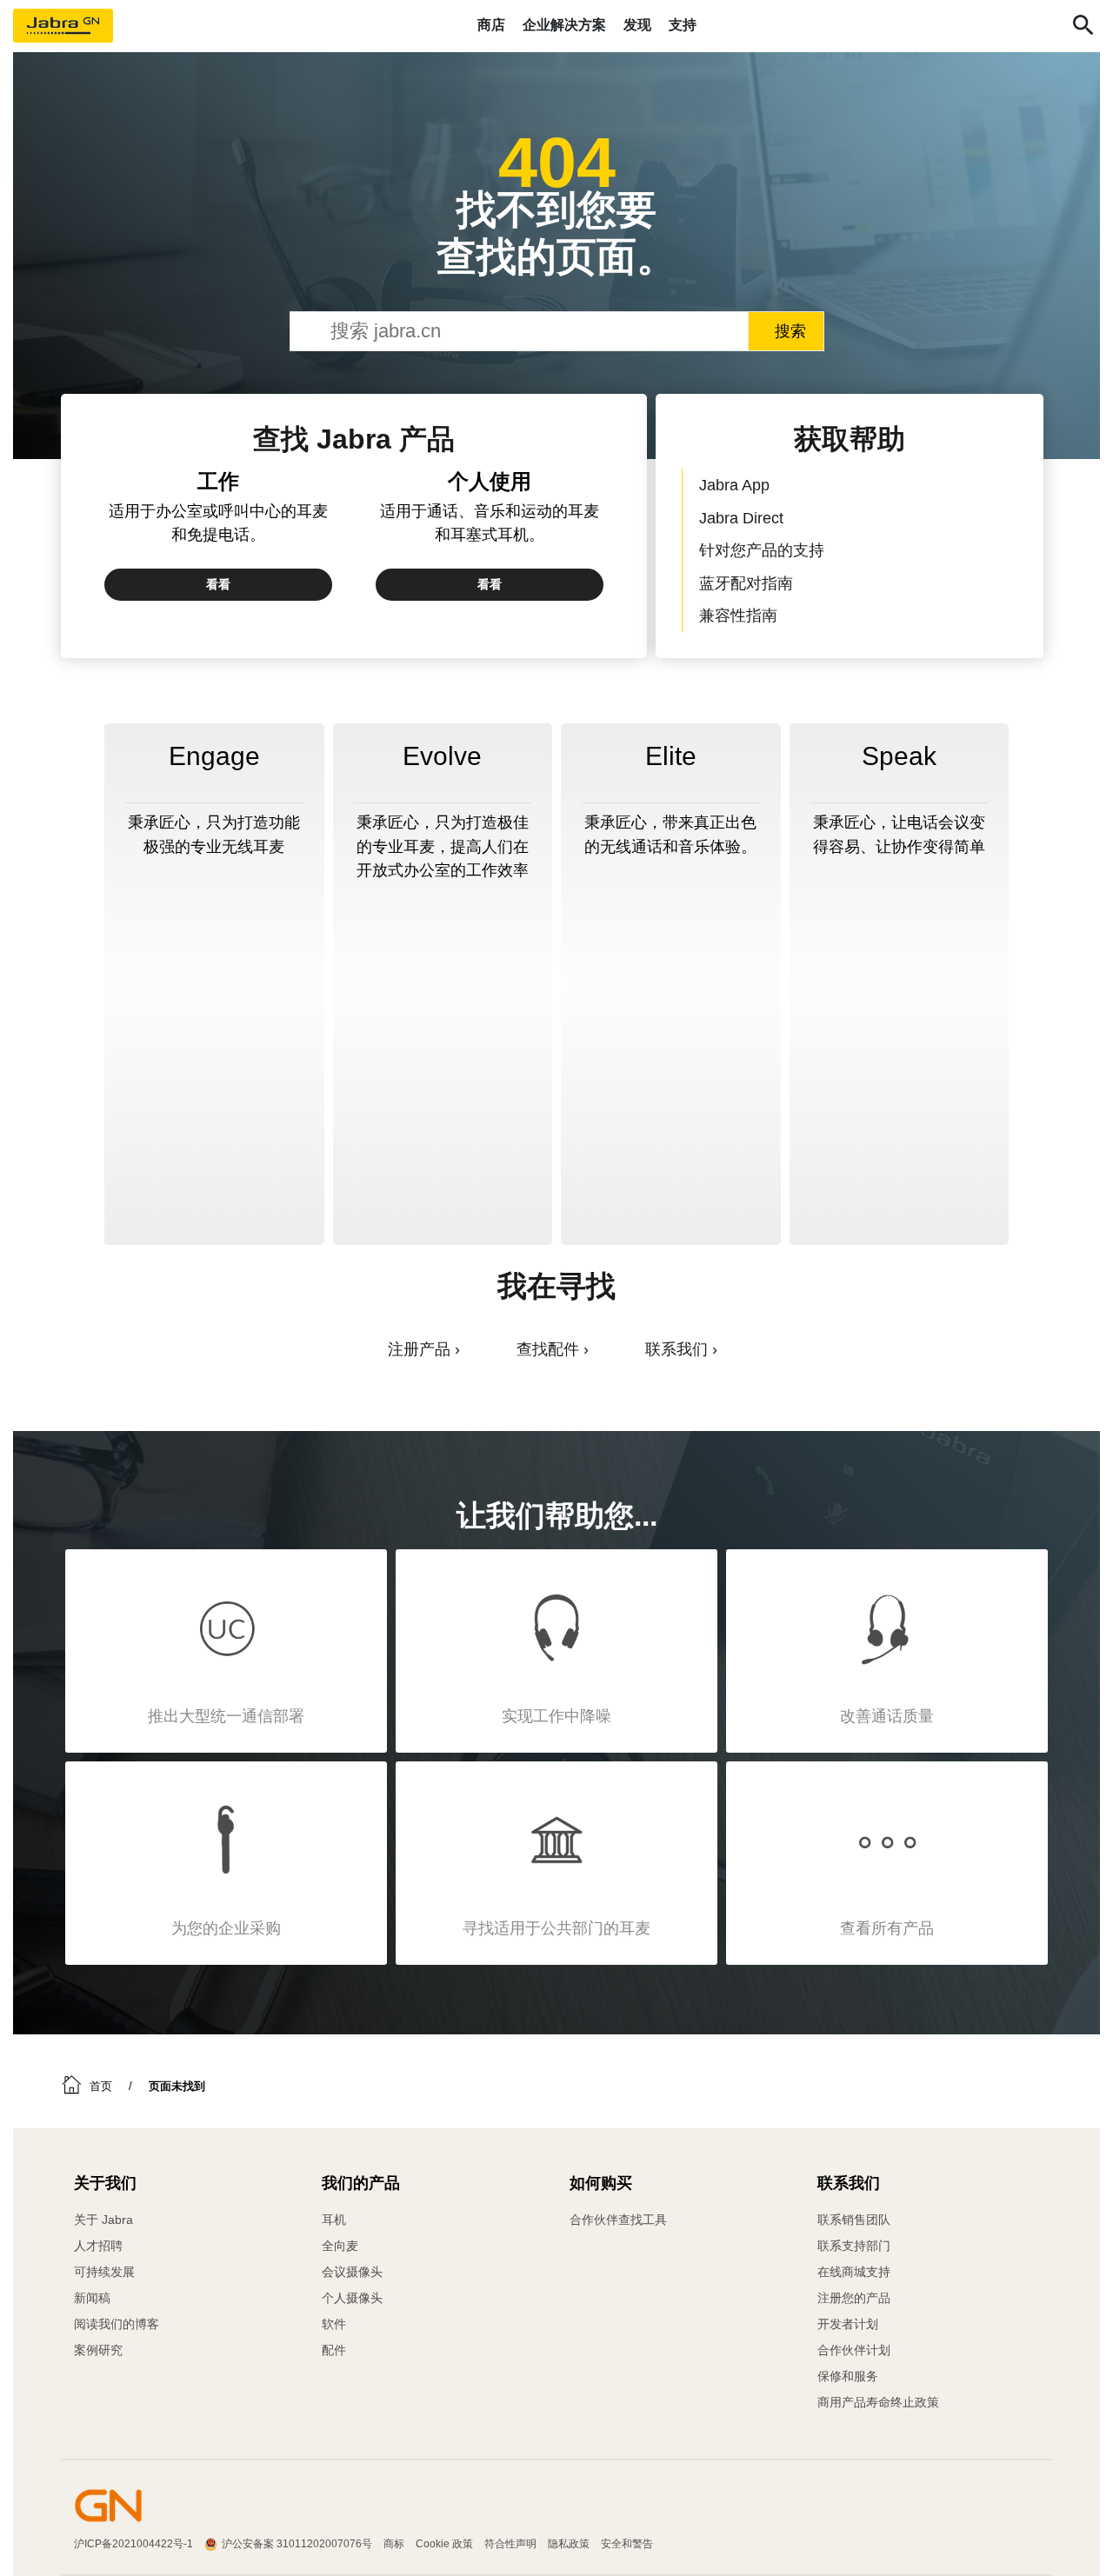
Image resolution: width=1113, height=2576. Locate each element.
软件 (334, 2324)
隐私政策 (569, 2544)
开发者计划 (848, 2324)
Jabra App (734, 485)
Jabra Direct (741, 518)
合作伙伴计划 (854, 2350)
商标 (394, 2544)
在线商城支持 (854, 2272)
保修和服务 (848, 2376)
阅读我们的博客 (117, 2324)
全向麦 (340, 2246)
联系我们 (676, 1349)
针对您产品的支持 (762, 550)
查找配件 (548, 1349)
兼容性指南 (738, 615)
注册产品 (419, 1349)
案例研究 (98, 2350)
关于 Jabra (103, 2220)
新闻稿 (92, 2298)
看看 (218, 584)
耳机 (334, 2220)
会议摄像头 (352, 2272)
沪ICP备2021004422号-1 (133, 2544)
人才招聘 (98, 2246)
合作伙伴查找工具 (618, 2220)
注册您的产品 (854, 2298)
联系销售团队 (854, 2220)
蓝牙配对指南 (746, 583)
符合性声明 (510, 2544)
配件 (334, 2350)
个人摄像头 (352, 2298)
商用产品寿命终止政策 (878, 2402)
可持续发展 (104, 2272)
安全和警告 (627, 2544)
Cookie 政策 (444, 2544)
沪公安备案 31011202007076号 (297, 2544)
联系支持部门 (854, 2246)
